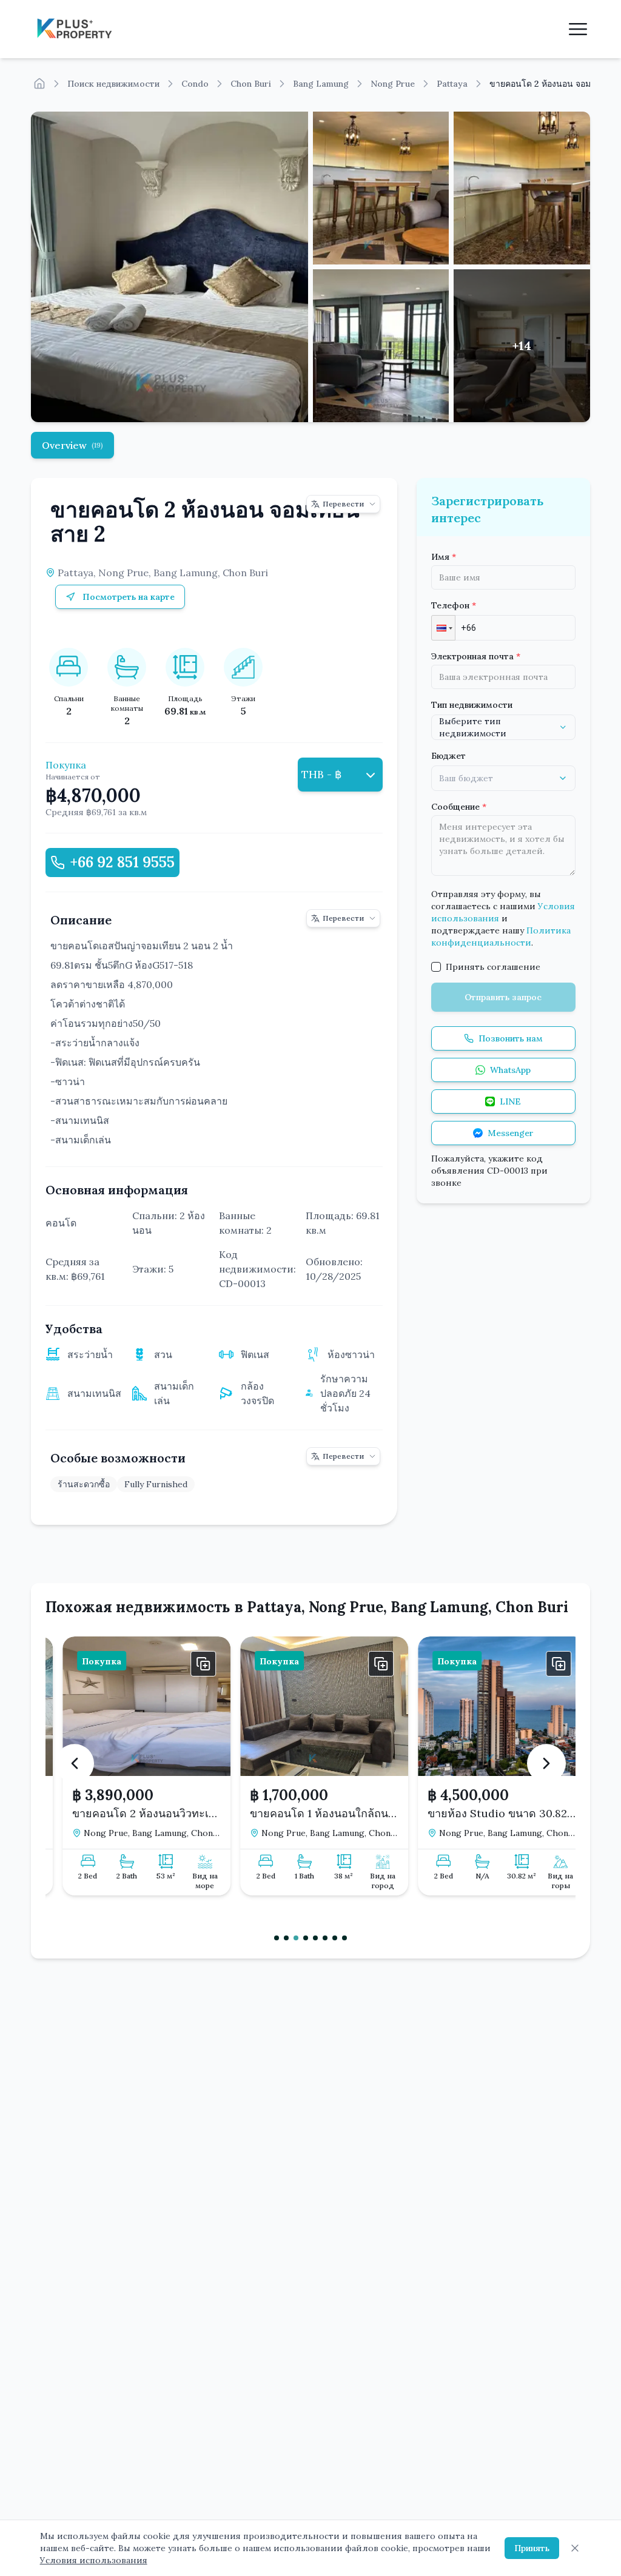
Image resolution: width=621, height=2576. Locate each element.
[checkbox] (436, 967)
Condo (195, 84)
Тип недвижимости (472, 705)
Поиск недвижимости (113, 84)
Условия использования (94, 2560)
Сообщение (459, 807)
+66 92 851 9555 (122, 862)
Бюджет (448, 756)
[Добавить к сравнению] (190, 1664)
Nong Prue (393, 84)
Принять (532, 2548)
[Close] (575, 2548)
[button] (443, 628)
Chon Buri (251, 84)
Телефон (454, 605)
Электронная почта (476, 656)
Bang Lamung (321, 84)
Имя (444, 557)
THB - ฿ (321, 774)
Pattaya (452, 84)
